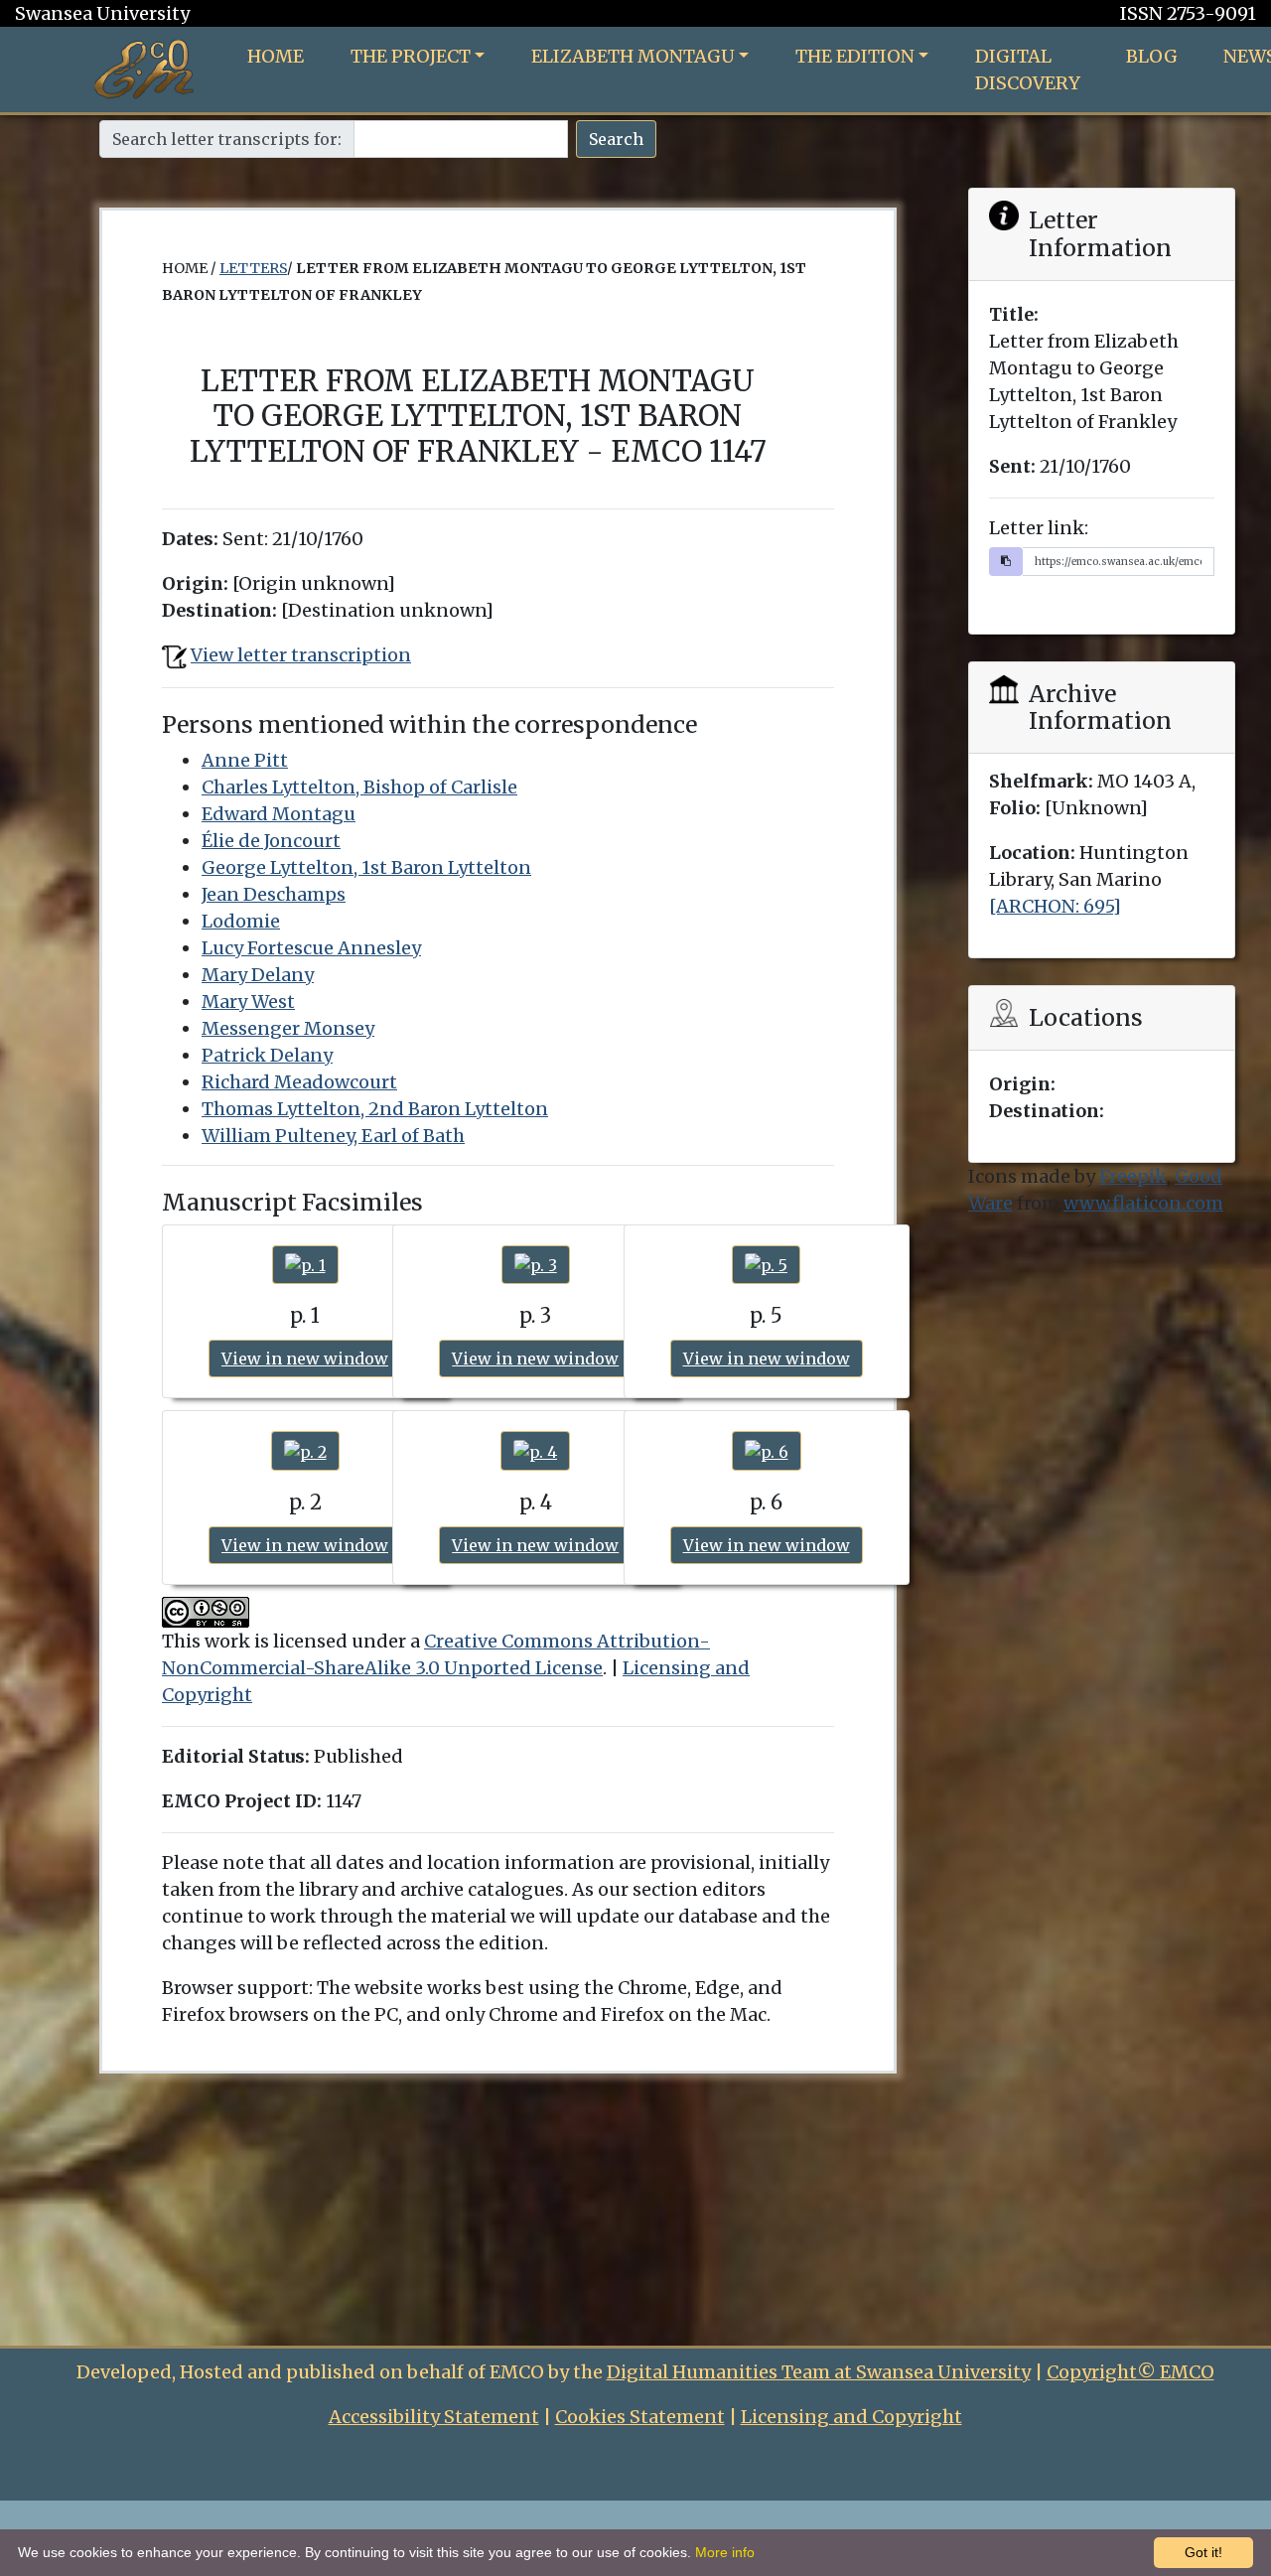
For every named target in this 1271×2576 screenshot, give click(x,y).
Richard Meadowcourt (299, 1082)
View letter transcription (301, 655)
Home (276, 56)
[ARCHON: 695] (1055, 906)
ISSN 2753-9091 (1188, 13)
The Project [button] (411, 56)
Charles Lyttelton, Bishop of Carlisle (359, 787)
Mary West (248, 1002)
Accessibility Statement (434, 2417)
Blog (1152, 56)
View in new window (305, 1359)
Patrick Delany (267, 1055)
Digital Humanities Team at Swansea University (819, 2372)
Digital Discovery (1028, 70)
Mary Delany (258, 975)
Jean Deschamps (274, 894)
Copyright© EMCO (1130, 2372)
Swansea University (102, 13)
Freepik (1133, 1176)
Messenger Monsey (288, 1028)
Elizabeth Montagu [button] (633, 56)
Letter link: (1039, 528)
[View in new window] (305, 1265)
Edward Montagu (279, 814)
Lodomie (241, 921)
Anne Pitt (245, 760)
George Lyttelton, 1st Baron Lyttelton (366, 867)
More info (725, 2552)
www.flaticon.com (1143, 1203)
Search (616, 139)
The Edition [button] (855, 56)
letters (253, 268)
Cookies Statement (640, 2417)
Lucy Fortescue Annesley (311, 948)
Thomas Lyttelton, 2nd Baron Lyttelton (375, 1109)
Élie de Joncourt (271, 841)
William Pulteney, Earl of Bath (333, 1136)
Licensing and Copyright (851, 2417)
